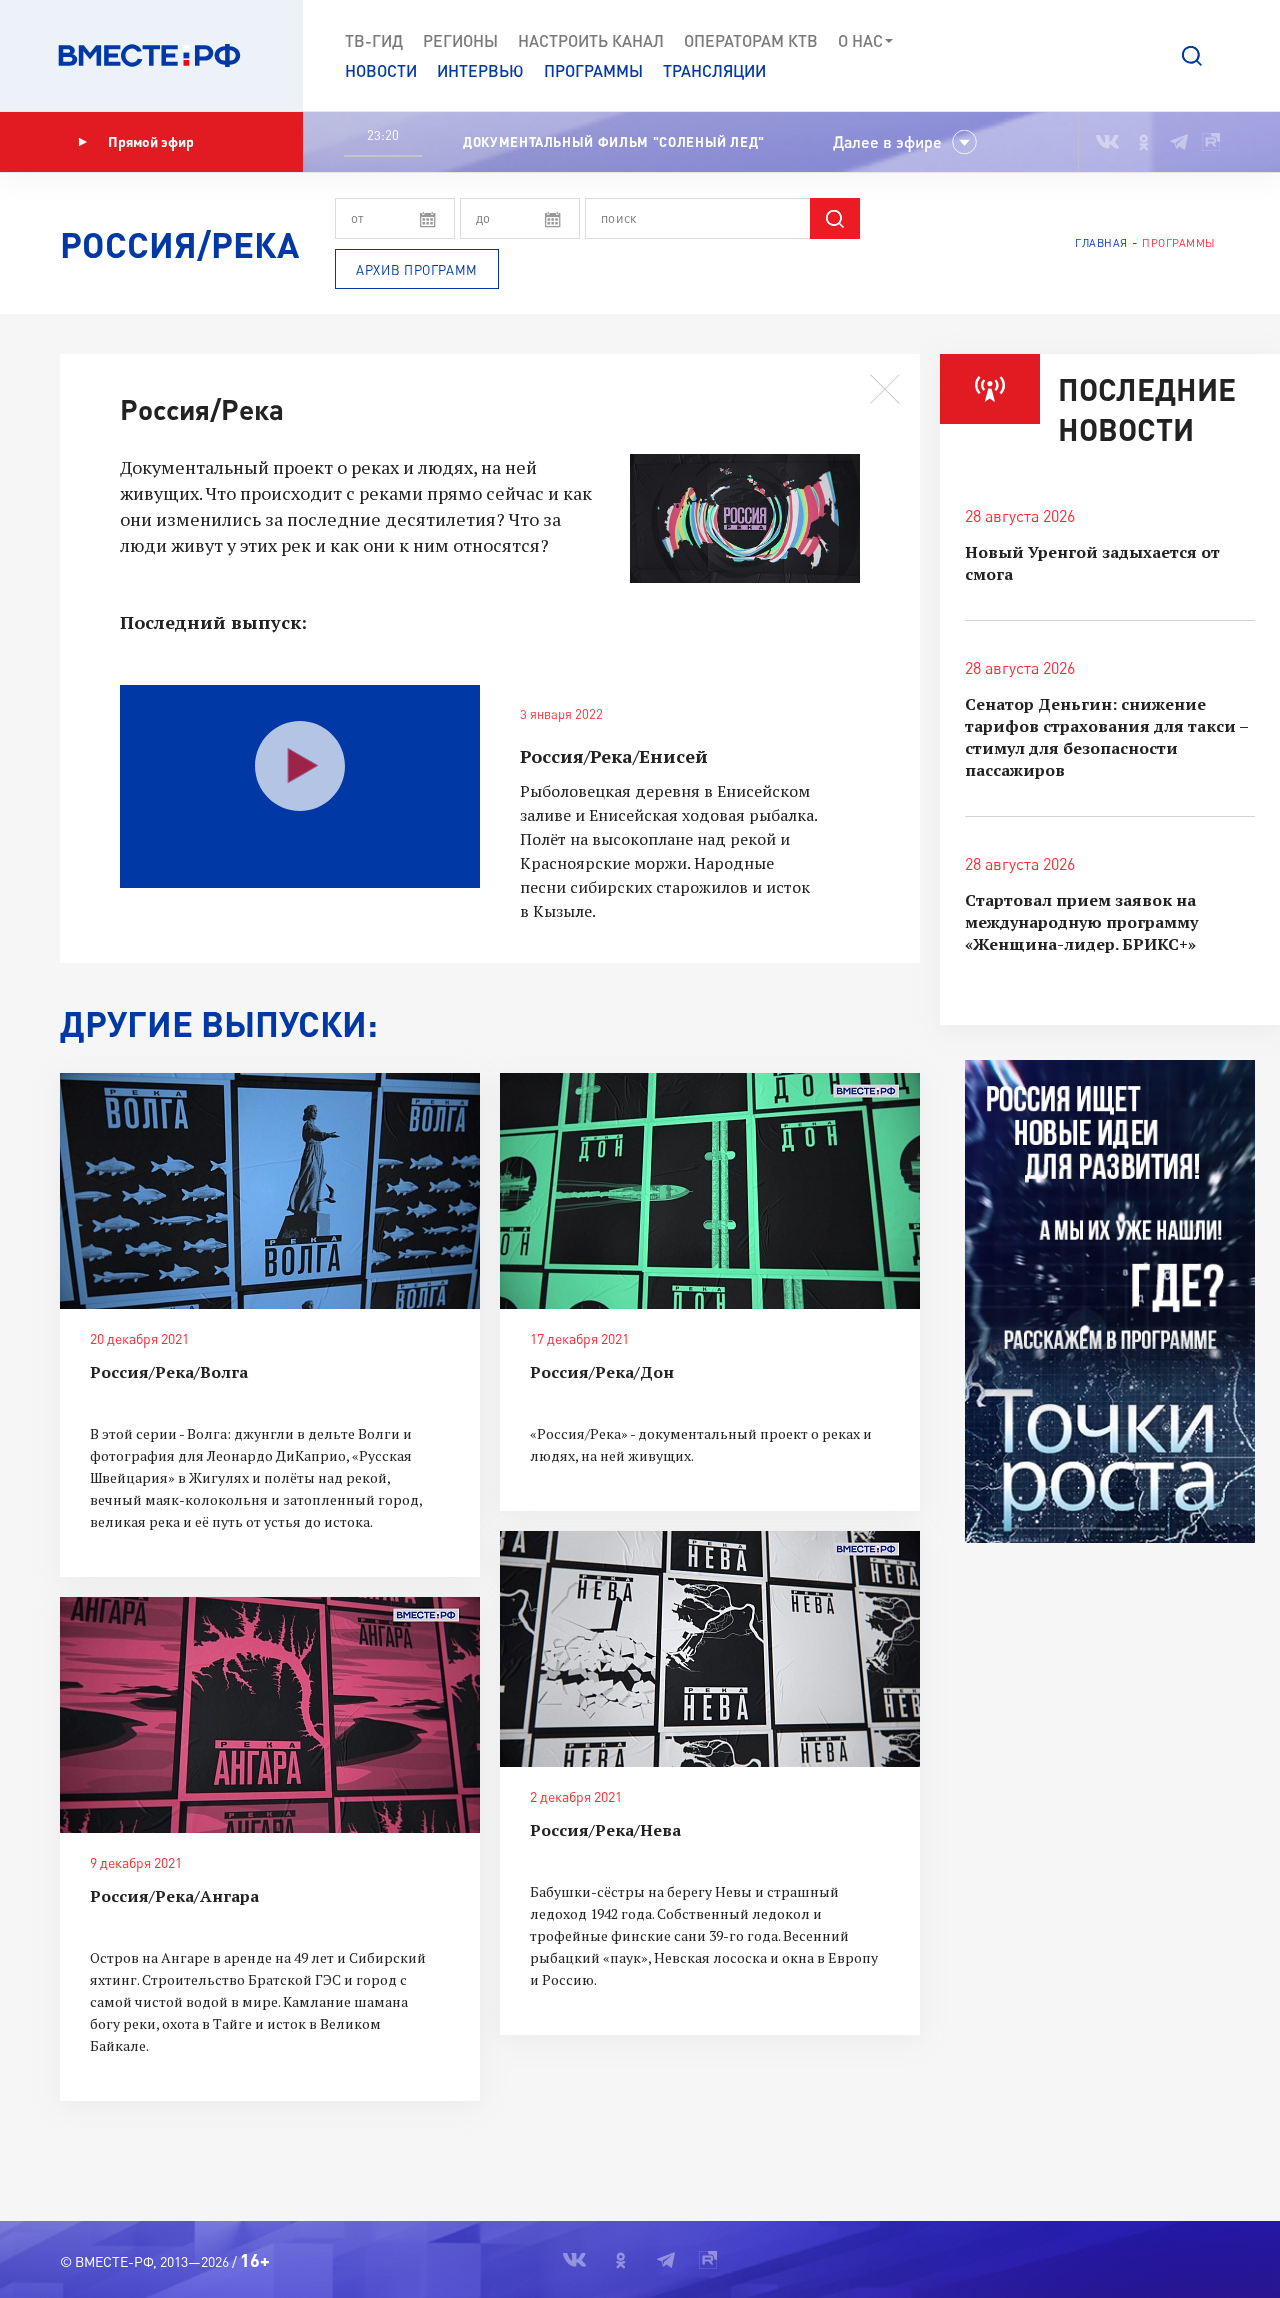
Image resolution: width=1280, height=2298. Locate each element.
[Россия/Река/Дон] (710, 1191)
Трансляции (714, 70)
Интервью (480, 70)
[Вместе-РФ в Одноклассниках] (1144, 142)
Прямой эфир (151, 141)
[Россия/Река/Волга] (270, 1191)
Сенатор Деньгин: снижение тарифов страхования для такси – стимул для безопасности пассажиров (1106, 737)
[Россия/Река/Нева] (710, 1649)
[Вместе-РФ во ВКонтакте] (1107, 142)
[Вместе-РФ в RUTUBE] (1211, 142)
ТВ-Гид (374, 40)
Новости (381, 70)
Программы (593, 70)
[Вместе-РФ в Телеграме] (1179, 142)
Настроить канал (591, 40)
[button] (1192, 56)
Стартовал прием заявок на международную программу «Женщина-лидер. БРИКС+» (1081, 922)
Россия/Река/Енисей (614, 756)
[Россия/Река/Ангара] (270, 1715)
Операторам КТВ (751, 40)
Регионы (460, 40)
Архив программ (417, 270)
